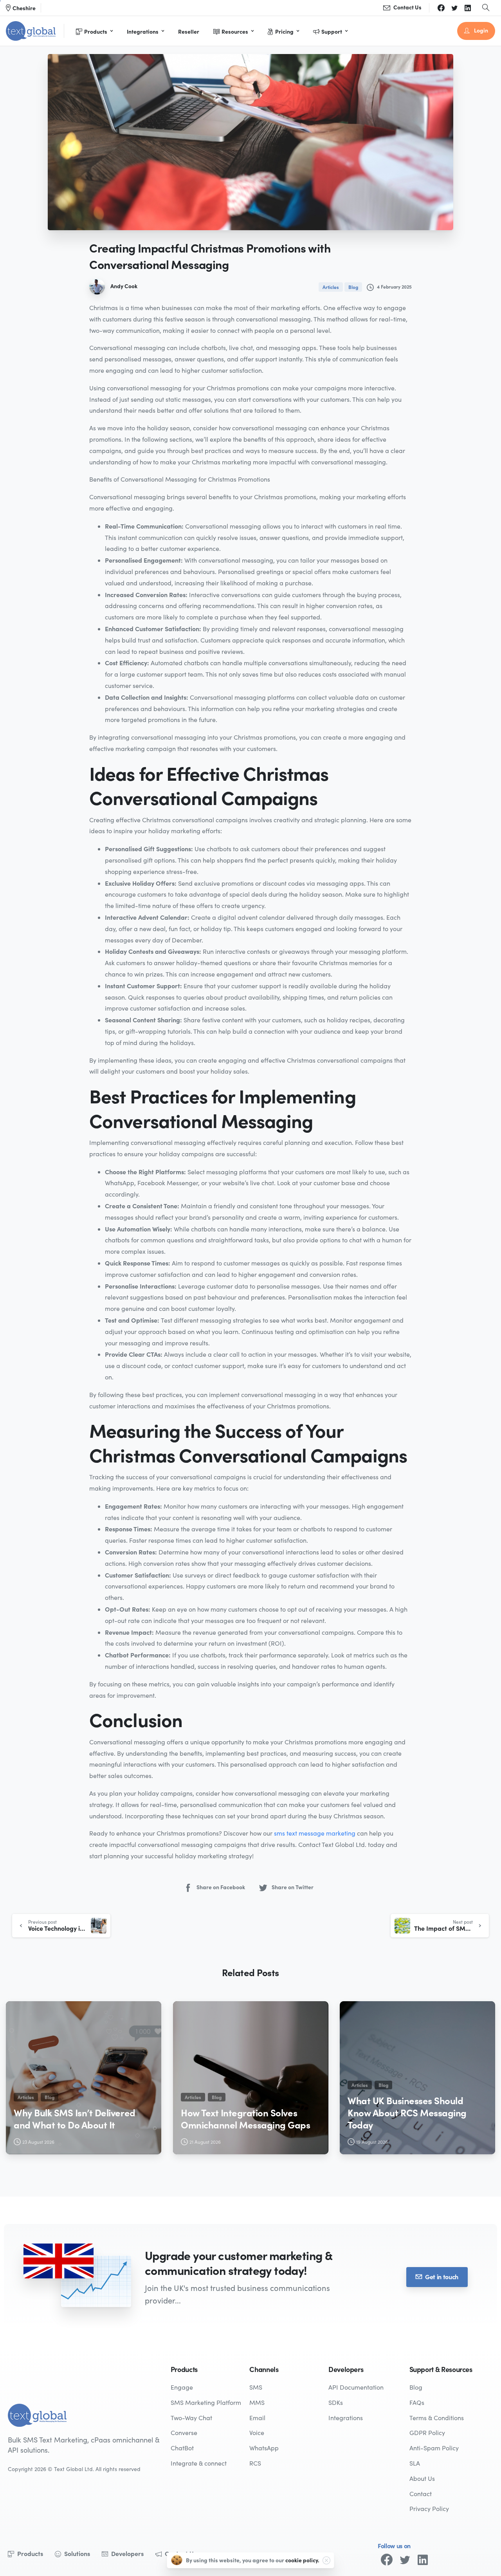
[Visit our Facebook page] (387, 2560)
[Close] (326, 2560)
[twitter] (454, 8)
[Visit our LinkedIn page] (423, 2560)
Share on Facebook (221, 1887)
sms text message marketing (315, 1833)
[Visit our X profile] (405, 2560)
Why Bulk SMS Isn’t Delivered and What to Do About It (75, 2118)
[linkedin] (468, 8)
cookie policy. (302, 2560)
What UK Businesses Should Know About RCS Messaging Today (407, 2112)
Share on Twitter (293, 1887)
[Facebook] (441, 8)
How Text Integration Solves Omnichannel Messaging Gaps (246, 2118)
